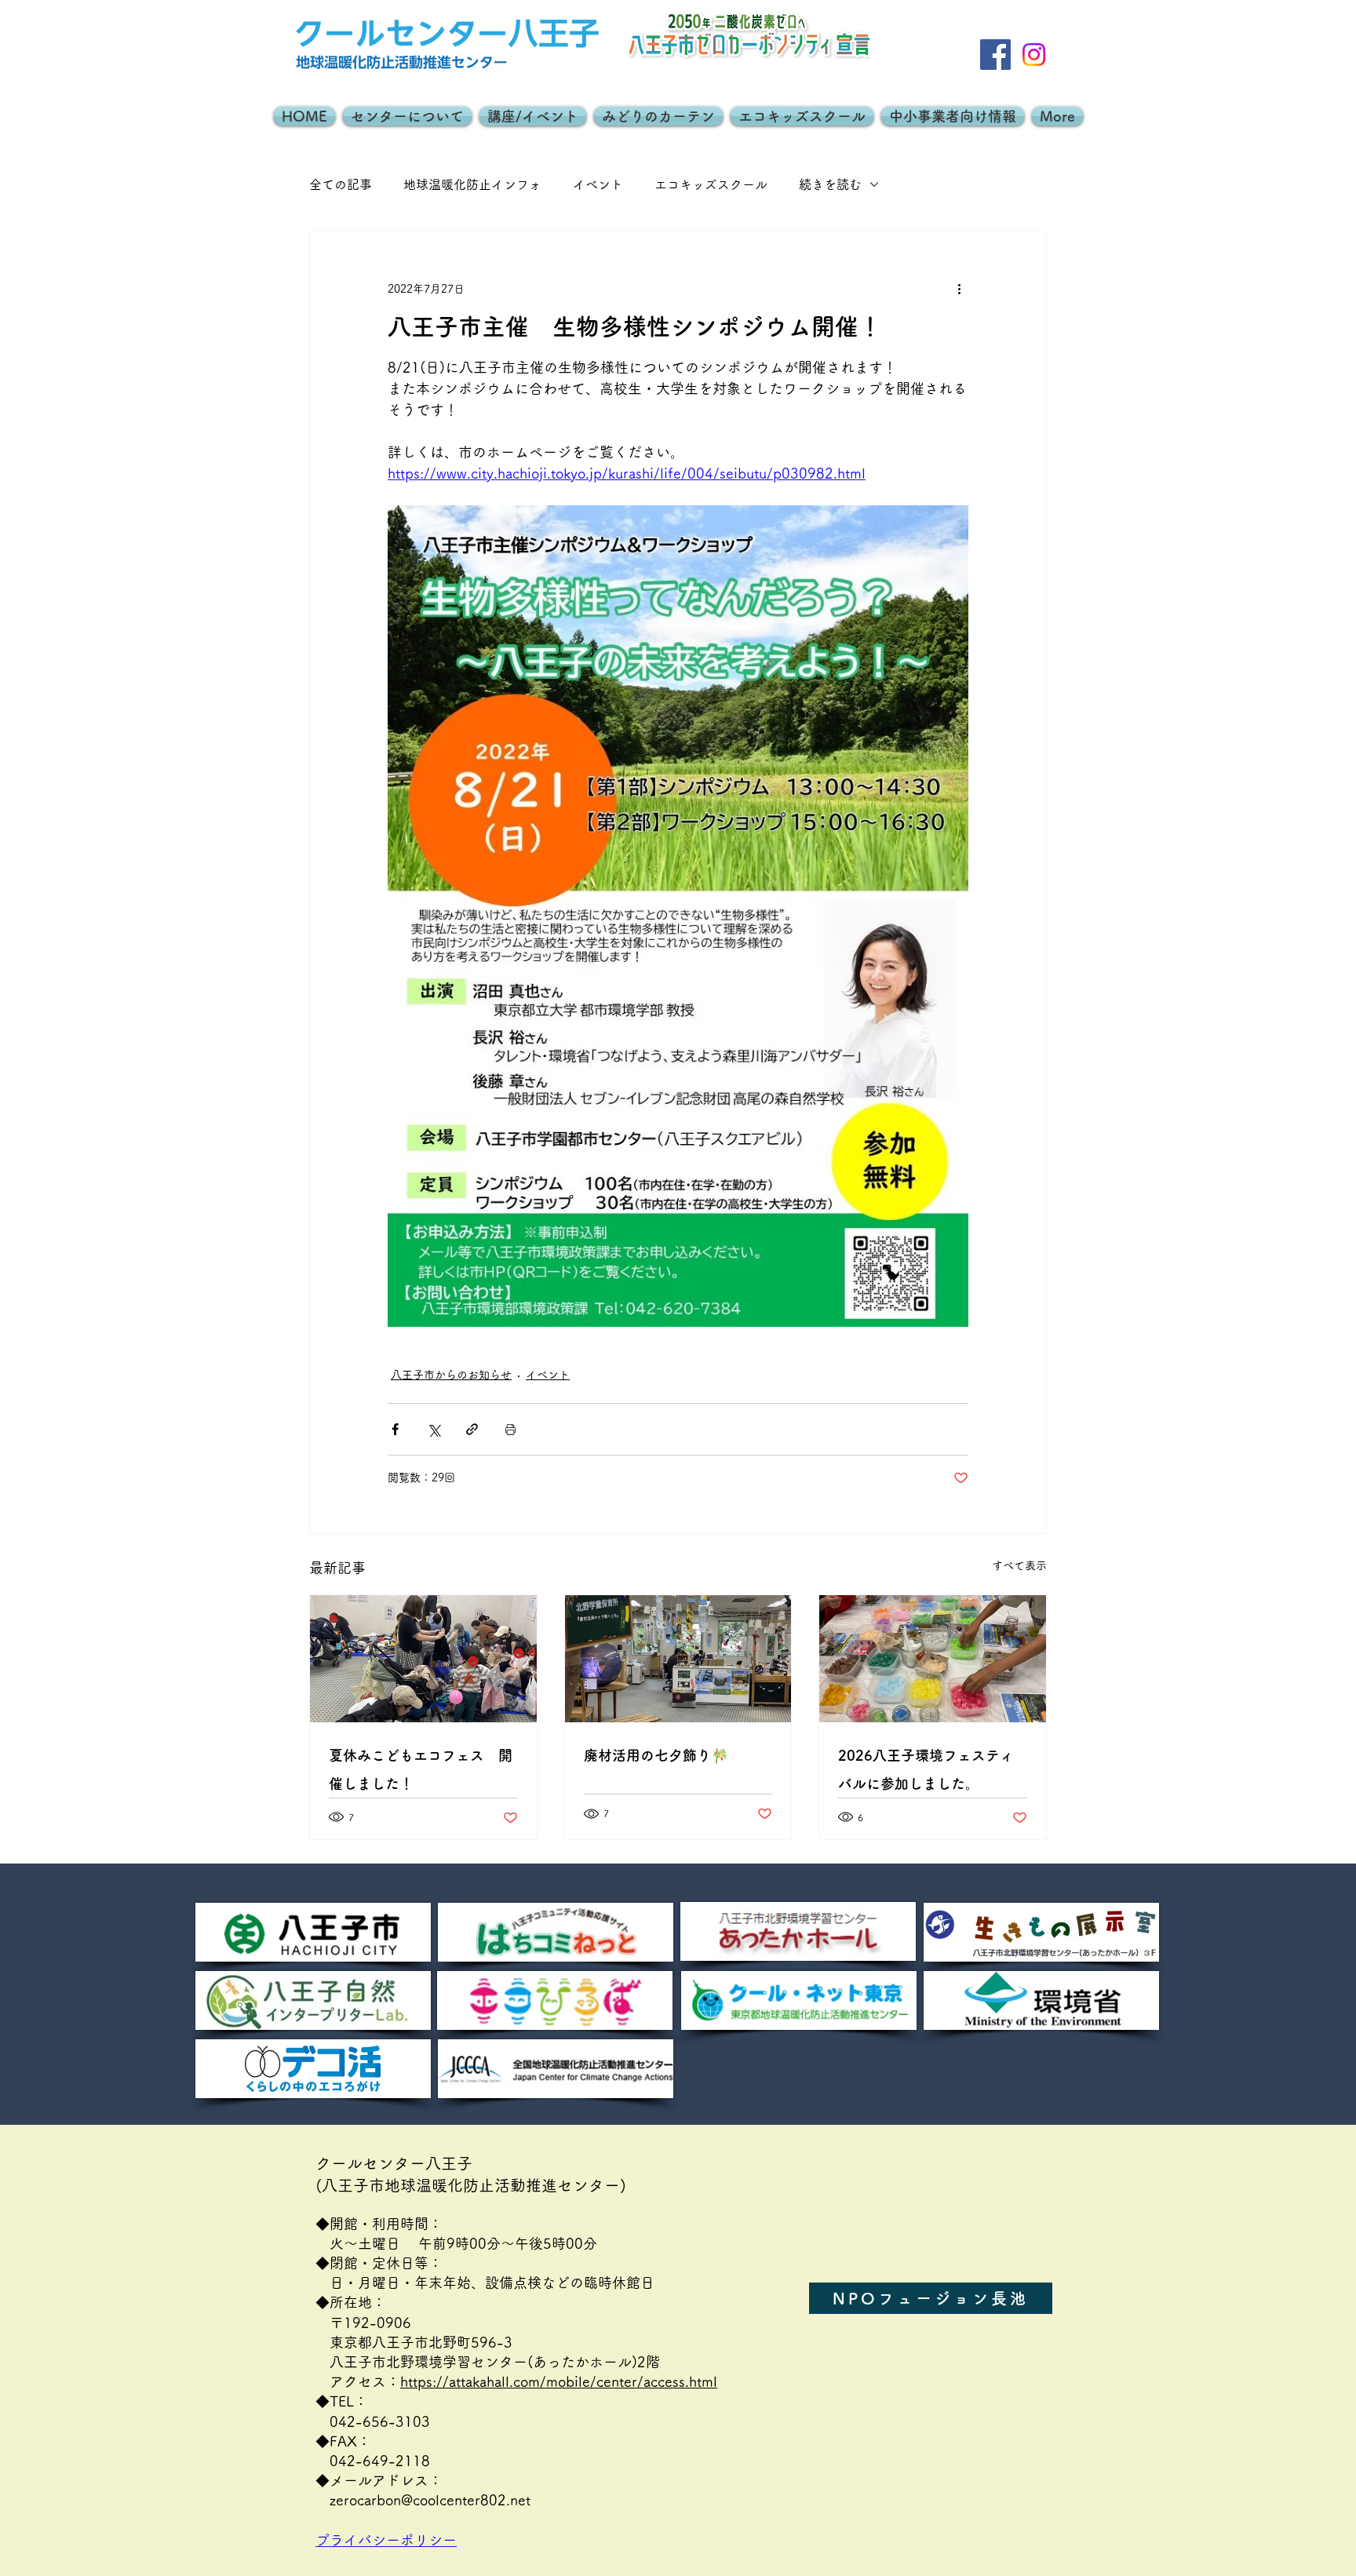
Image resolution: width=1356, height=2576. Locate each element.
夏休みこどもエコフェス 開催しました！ (421, 1769)
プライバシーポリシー (393, 2540)
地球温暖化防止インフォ (472, 184)
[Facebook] (995, 55)
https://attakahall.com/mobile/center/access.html (559, 2381)
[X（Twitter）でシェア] (434, 1429)
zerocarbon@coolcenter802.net (430, 2500)
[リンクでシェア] (472, 1429)
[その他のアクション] (959, 289)
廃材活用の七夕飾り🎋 (656, 1755)
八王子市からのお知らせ (451, 1375)
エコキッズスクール (711, 184)
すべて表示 (1019, 1565)
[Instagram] (1034, 55)
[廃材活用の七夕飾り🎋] (678, 1659)
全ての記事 (341, 184)
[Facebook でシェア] (395, 1429)
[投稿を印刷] (510, 1429)
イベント (598, 184)
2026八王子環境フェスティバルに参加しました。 (926, 1769)
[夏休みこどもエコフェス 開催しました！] (423, 1659)
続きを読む (830, 184)
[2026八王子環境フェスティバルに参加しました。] (933, 1659)
